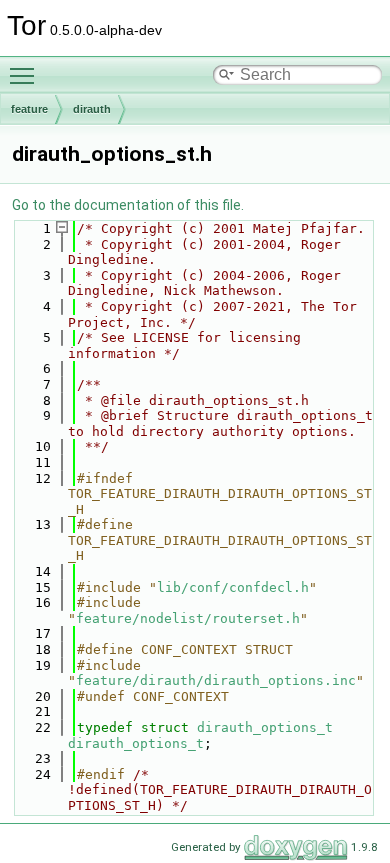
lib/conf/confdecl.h (233, 587)
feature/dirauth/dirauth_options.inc (216, 680)
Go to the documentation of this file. (128, 205)
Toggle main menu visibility (26, 75)
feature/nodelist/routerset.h (188, 618)
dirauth (92, 109)
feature (29, 109)
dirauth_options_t (265, 727)
